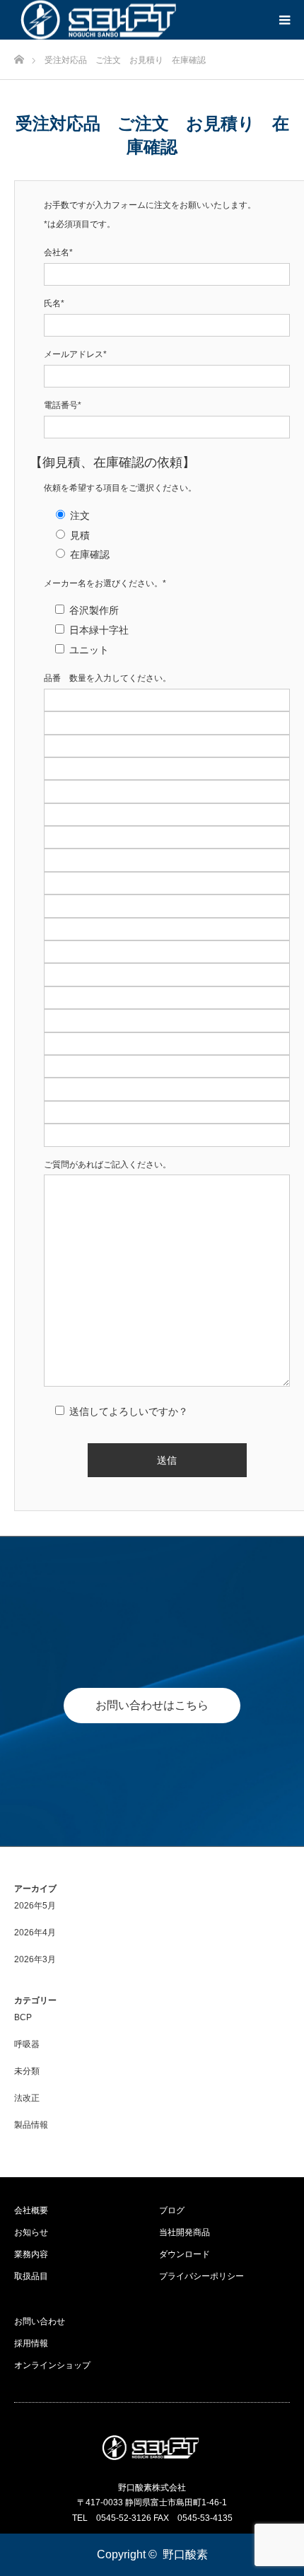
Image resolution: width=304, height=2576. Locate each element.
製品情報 (31, 2125)
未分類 (27, 2071)
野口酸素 (185, 2554)
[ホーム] (19, 56)
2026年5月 (35, 1906)
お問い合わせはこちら (152, 1705)
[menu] (284, 20)
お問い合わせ (40, 2321)
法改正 (27, 2098)
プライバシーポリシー (201, 2276)
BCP (23, 2017)
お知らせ (31, 2232)
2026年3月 (35, 1959)
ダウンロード (185, 2254)
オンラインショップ (52, 2365)
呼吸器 (27, 2044)
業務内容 (31, 2254)
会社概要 (31, 2210)
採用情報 (31, 2343)
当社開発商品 (185, 2232)
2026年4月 (35, 1933)
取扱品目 (31, 2276)
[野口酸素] (152, 2448)
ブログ (172, 2210)
